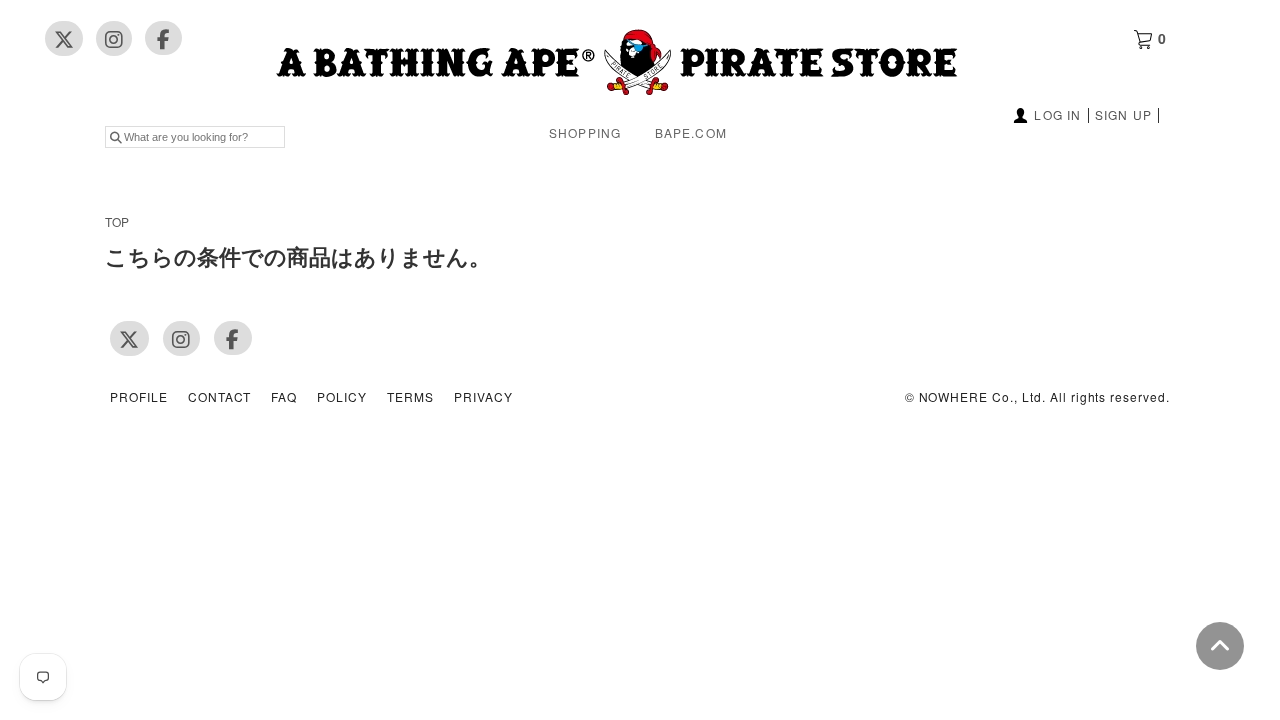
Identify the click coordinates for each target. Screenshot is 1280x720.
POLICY (342, 397)
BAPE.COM (691, 132)
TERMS (410, 397)
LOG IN (1057, 114)
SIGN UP (1123, 114)
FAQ (284, 397)
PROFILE (139, 397)
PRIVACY (483, 397)
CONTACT (220, 397)
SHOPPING (585, 132)
